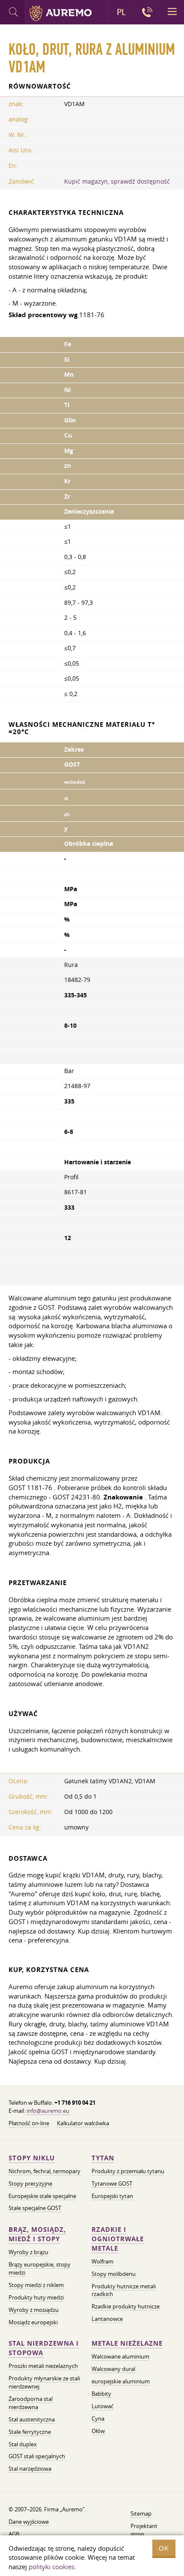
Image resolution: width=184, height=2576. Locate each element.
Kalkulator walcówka (83, 2123)
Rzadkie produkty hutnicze (126, 2306)
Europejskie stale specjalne (42, 2196)
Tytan (103, 2158)
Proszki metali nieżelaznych (43, 2366)
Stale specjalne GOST (35, 2208)
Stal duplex (23, 2444)
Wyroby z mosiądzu (34, 2310)
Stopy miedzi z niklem (36, 2285)
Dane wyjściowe (29, 2522)
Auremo (61, 13)
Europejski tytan (112, 2196)
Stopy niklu (32, 2158)
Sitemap (141, 2514)
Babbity (101, 2394)
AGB (14, 2534)
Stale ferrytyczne (30, 2432)
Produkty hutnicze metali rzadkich (124, 2290)
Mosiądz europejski (33, 2322)
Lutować (102, 2406)
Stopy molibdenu (114, 2274)
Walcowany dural (113, 2369)
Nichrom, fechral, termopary (45, 2171)
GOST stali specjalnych (37, 2456)
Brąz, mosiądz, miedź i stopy (37, 2234)
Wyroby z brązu (28, 2252)
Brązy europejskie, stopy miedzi (40, 2268)
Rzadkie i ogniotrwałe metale (118, 2239)
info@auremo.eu (48, 2111)
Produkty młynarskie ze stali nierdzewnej (44, 2382)
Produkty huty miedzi (36, 2297)
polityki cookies (52, 2567)
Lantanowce (107, 2319)
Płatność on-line (29, 2123)
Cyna (98, 2418)
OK (164, 2548)
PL (121, 12)
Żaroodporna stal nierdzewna (31, 2403)
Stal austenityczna (32, 2419)
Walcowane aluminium (120, 2356)
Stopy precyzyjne (30, 2183)
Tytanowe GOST (112, 2183)
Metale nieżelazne (127, 2343)
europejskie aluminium (121, 2381)
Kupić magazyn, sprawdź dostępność (117, 181)
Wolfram (102, 2261)
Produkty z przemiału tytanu (128, 2171)
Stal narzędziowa (30, 2469)
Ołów (98, 2431)
